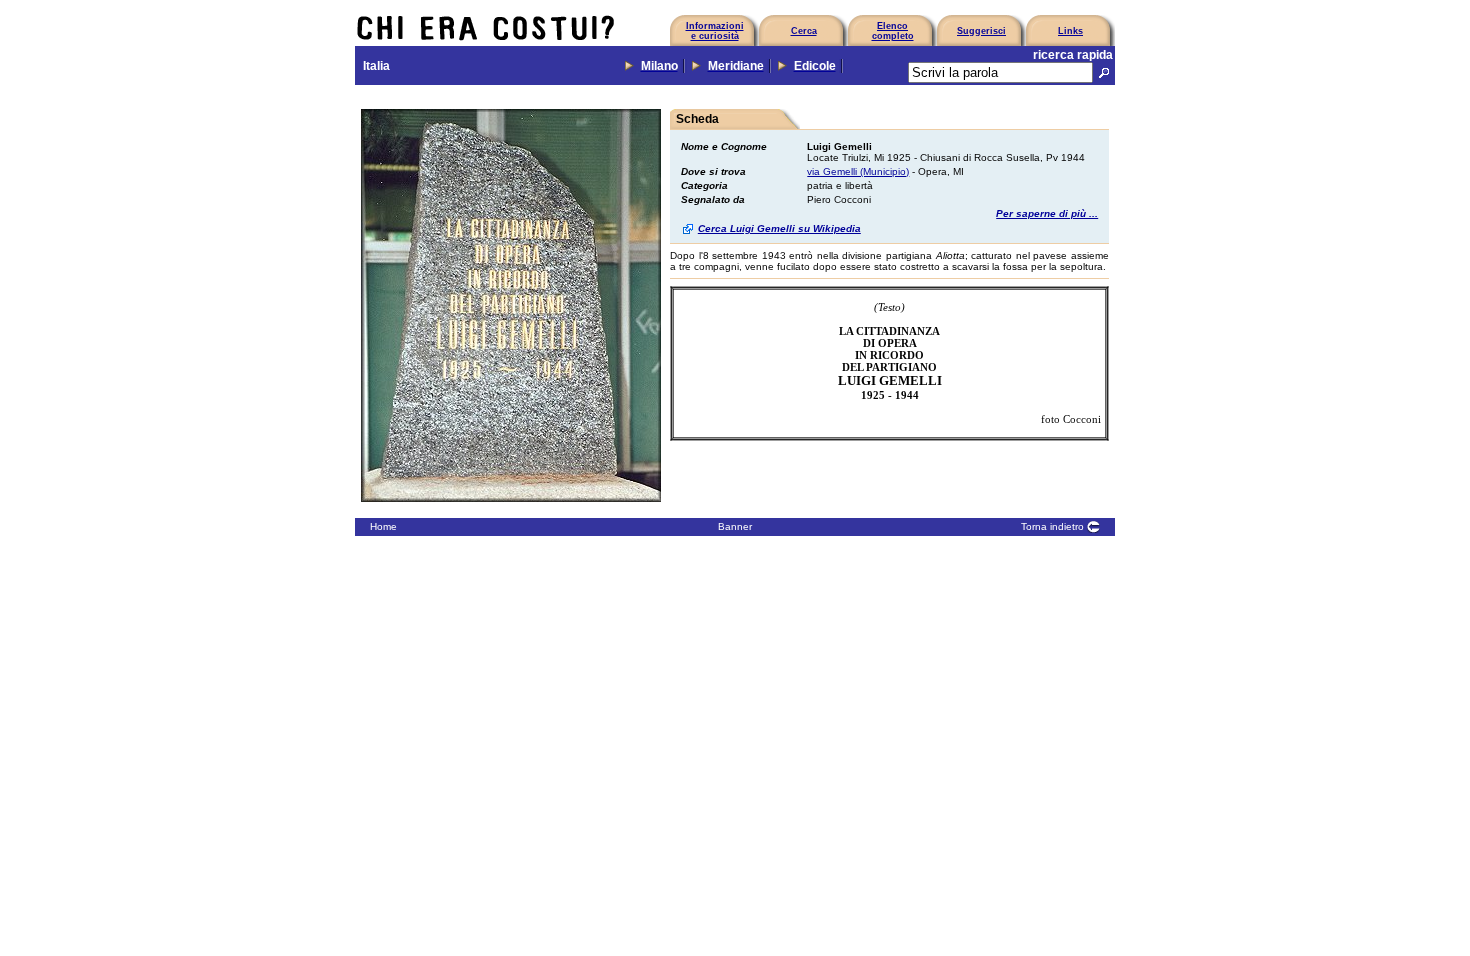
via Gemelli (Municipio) (858, 171)
